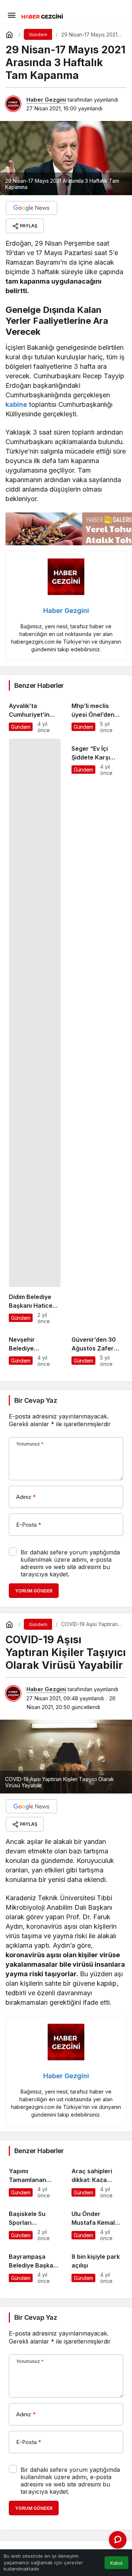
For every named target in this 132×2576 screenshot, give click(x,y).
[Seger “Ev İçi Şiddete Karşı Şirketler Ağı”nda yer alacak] (97, 1031)
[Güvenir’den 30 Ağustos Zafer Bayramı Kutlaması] (97, 1348)
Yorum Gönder (34, 1591)
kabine (16, 404)
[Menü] (11, 15)
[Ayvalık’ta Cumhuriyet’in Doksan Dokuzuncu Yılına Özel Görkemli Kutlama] (35, 715)
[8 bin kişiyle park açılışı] (97, 2265)
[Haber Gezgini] (42, 16)
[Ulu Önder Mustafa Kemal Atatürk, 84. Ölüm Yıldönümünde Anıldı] (97, 2223)
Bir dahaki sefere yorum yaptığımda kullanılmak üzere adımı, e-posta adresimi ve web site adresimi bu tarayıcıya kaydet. (70, 1563)
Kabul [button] (116, 2563)
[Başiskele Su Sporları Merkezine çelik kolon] (35, 2223)
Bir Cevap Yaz (36, 1400)
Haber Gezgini (46, 100)
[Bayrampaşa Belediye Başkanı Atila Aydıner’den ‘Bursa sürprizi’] (35, 2265)
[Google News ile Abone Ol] (32, 208)
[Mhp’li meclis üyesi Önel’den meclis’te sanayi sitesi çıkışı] (97, 715)
